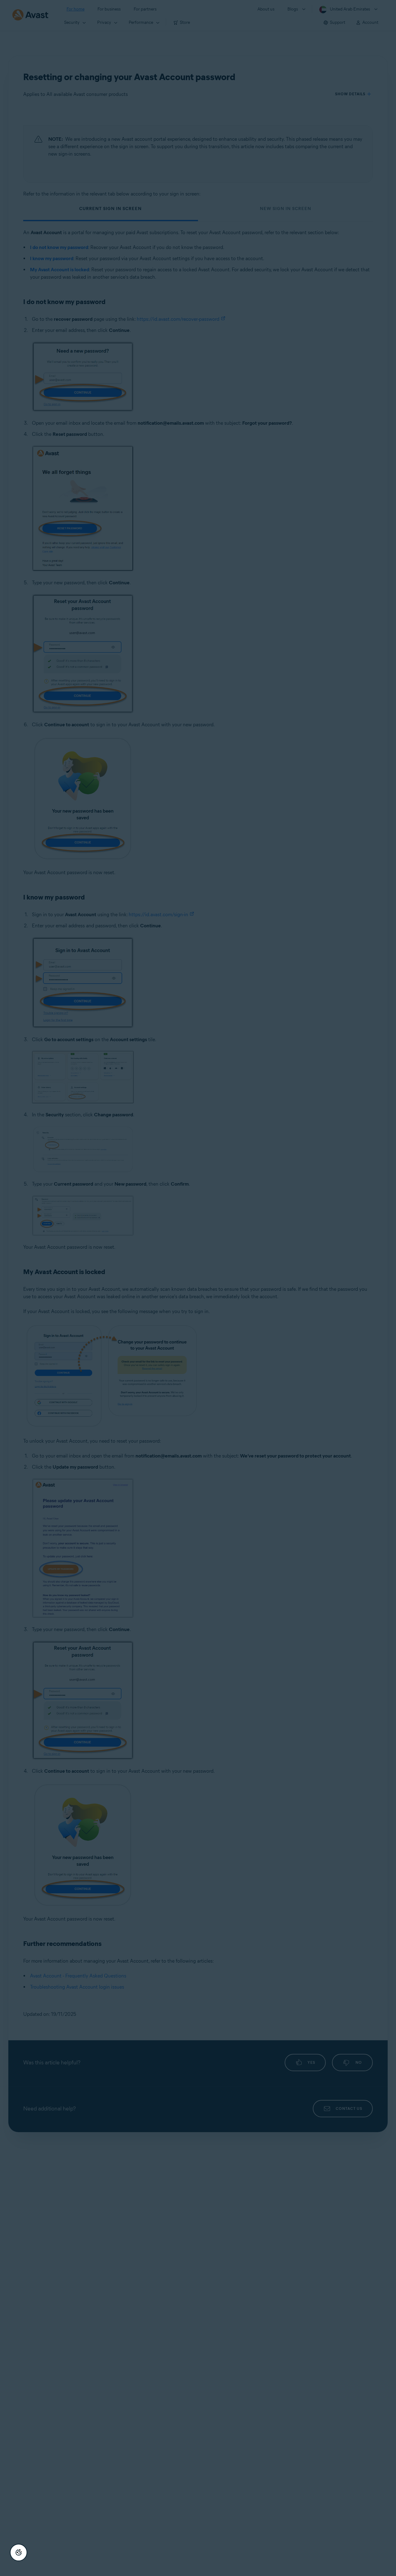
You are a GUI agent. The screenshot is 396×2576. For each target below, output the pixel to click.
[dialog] (198, 1288)
